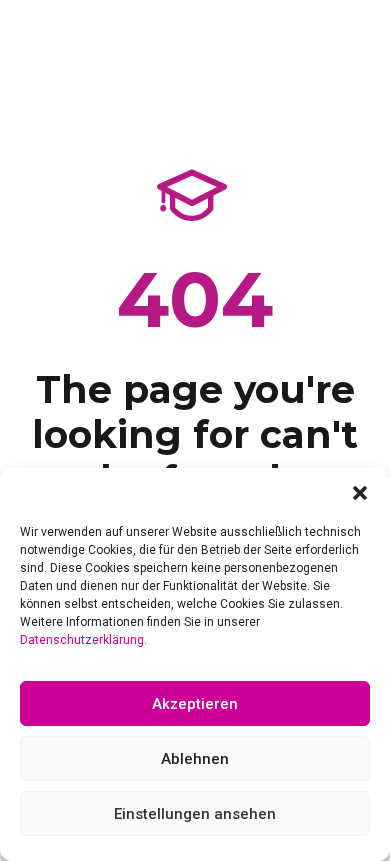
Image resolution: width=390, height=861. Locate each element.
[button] (360, 493)
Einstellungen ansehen (195, 814)
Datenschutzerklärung (82, 640)
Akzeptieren (195, 704)
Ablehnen (195, 759)
